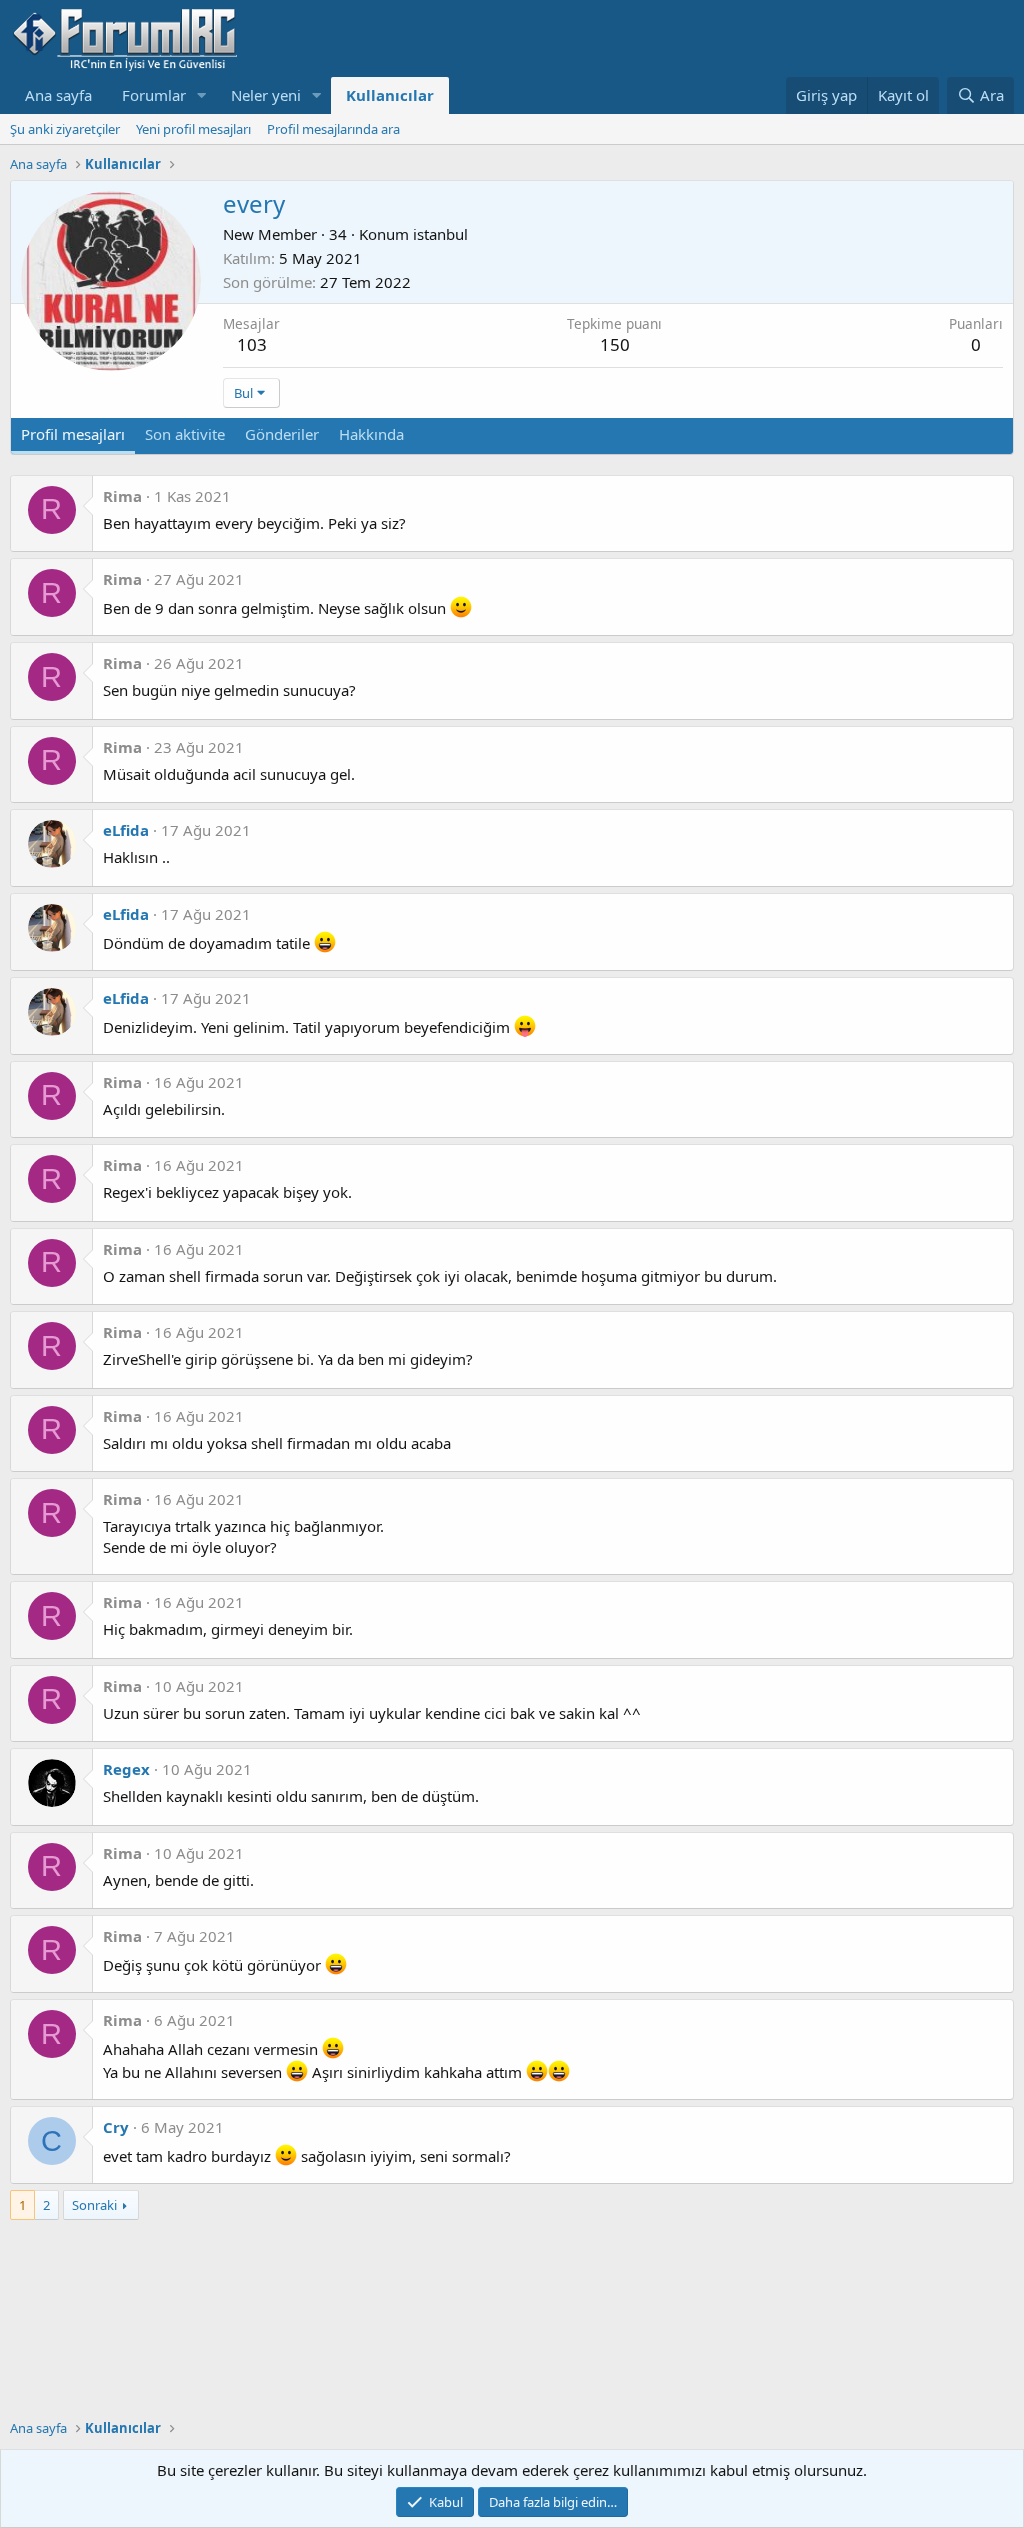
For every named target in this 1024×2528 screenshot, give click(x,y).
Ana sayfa (58, 95)
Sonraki (94, 2205)
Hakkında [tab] (371, 434)
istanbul (440, 234)
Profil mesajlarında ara (333, 129)
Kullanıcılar (390, 95)
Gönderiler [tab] (282, 434)
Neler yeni (266, 95)
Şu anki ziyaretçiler (65, 129)
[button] (202, 95)
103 (252, 344)
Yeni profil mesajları (193, 129)
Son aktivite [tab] (185, 434)
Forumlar (154, 95)
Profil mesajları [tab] (73, 434)
